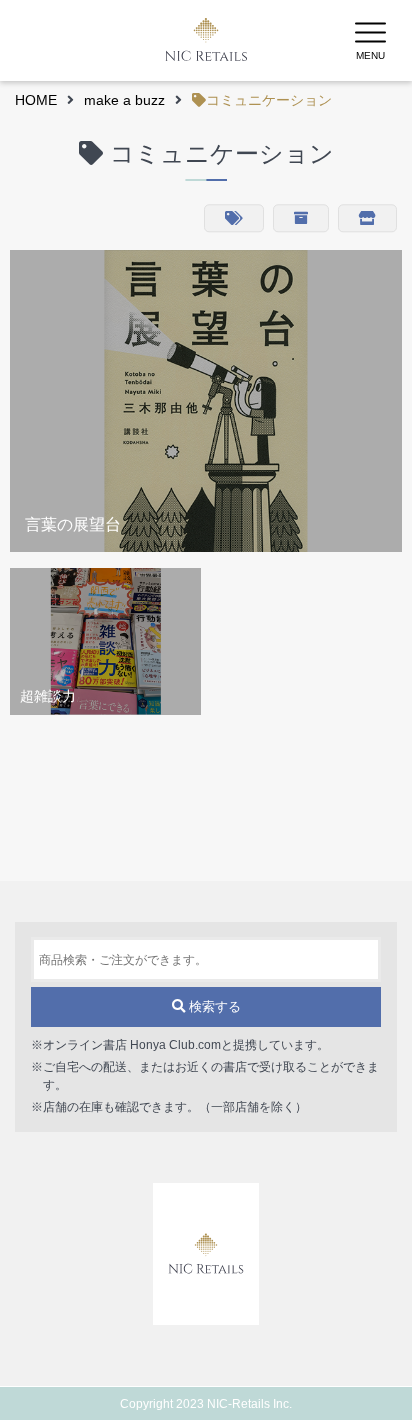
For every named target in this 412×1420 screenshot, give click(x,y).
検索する (213, 1006)
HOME (36, 100)
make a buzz (124, 100)
